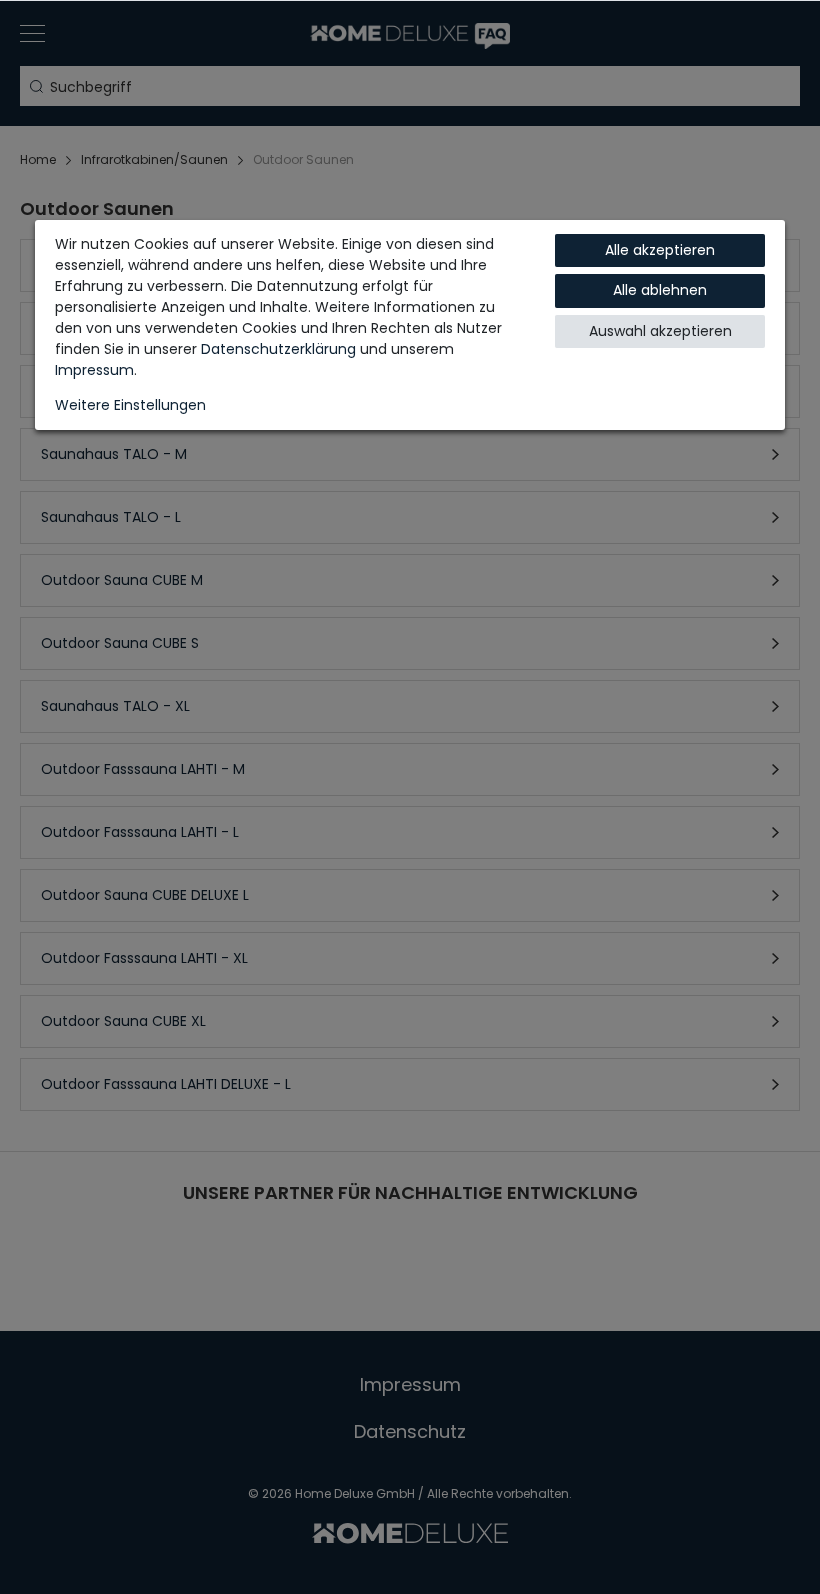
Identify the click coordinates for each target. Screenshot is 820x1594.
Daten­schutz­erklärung (278, 349)
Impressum (94, 370)
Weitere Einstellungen (130, 405)
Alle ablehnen (660, 290)
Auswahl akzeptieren (660, 331)
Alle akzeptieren (660, 250)
